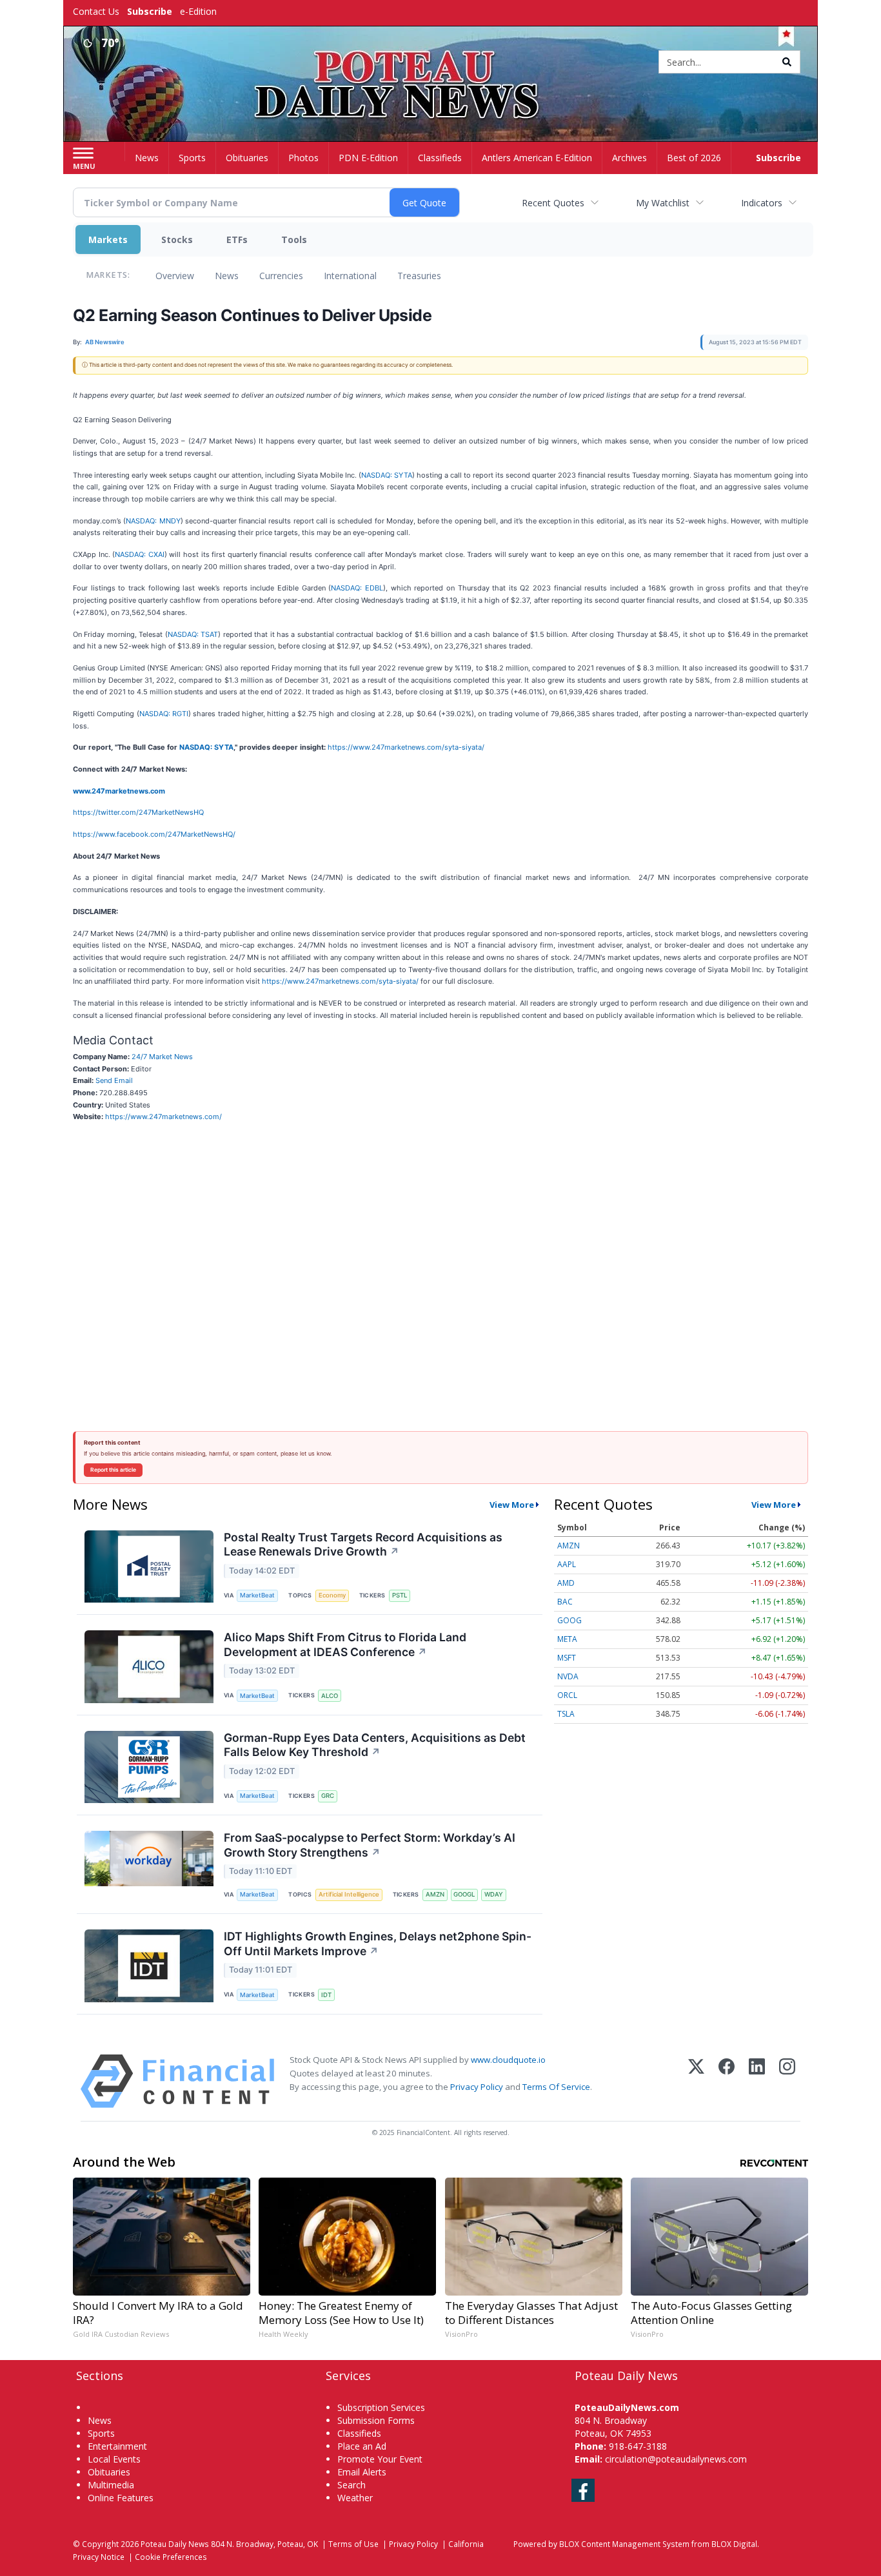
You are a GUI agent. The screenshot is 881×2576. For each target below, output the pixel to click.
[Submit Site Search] (787, 62)
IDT (326, 1995)
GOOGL (464, 1894)
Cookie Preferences (171, 2557)
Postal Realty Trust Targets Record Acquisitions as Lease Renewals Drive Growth (363, 1545)
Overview (175, 276)
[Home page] (441, 63)
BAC (565, 1602)
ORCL (567, 1695)
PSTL (400, 1595)
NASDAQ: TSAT (193, 634)
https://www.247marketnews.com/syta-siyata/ (406, 747)
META (567, 1639)
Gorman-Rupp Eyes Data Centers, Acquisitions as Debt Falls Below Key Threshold (375, 1745)
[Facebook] (727, 2081)
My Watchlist (663, 203)
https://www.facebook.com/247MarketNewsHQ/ (154, 834)
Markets (108, 239)
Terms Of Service (556, 2087)
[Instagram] (787, 2081)
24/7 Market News (162, 1057)
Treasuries (419, 276)
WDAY (494, 1894)
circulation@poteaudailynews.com (676, 2459)
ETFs (237, 239)
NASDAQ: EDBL (357, 588)
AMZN (435, 1894)
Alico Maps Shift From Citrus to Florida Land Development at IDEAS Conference (345, 1644)
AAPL (567, 1564)
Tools (294, 239)
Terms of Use (353, 2544)
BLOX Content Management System (624, 2544)
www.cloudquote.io (508, 2060)
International (350, 276)
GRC (328, 1796)
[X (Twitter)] (696, 2081)
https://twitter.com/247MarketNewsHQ (138, 812)
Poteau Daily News (175, 2544)
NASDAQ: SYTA (387, 475)
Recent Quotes (553, 203)
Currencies (281, 276)
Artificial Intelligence (349, 1894)
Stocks (177, 239)
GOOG (569, 1620)
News (227, 276)
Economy (332, 1595)
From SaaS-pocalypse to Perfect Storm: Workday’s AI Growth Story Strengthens (370, 1845)
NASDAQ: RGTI (164, 714)
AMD (566, 1583)
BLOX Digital (734, 2544)
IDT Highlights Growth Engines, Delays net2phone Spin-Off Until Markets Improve (378, 1944)
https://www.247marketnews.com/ (163, 1117)
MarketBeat (257, 1595)
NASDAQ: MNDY (153, 521)
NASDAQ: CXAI (140, 554)
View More (512, 1505)
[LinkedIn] (757, 2081)
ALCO (330, 1696)
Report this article (113, 1470)
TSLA (566, 1714)
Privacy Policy (477, 2087)
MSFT (567, 1658)
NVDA (568, 1676)
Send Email (114, 1080)
